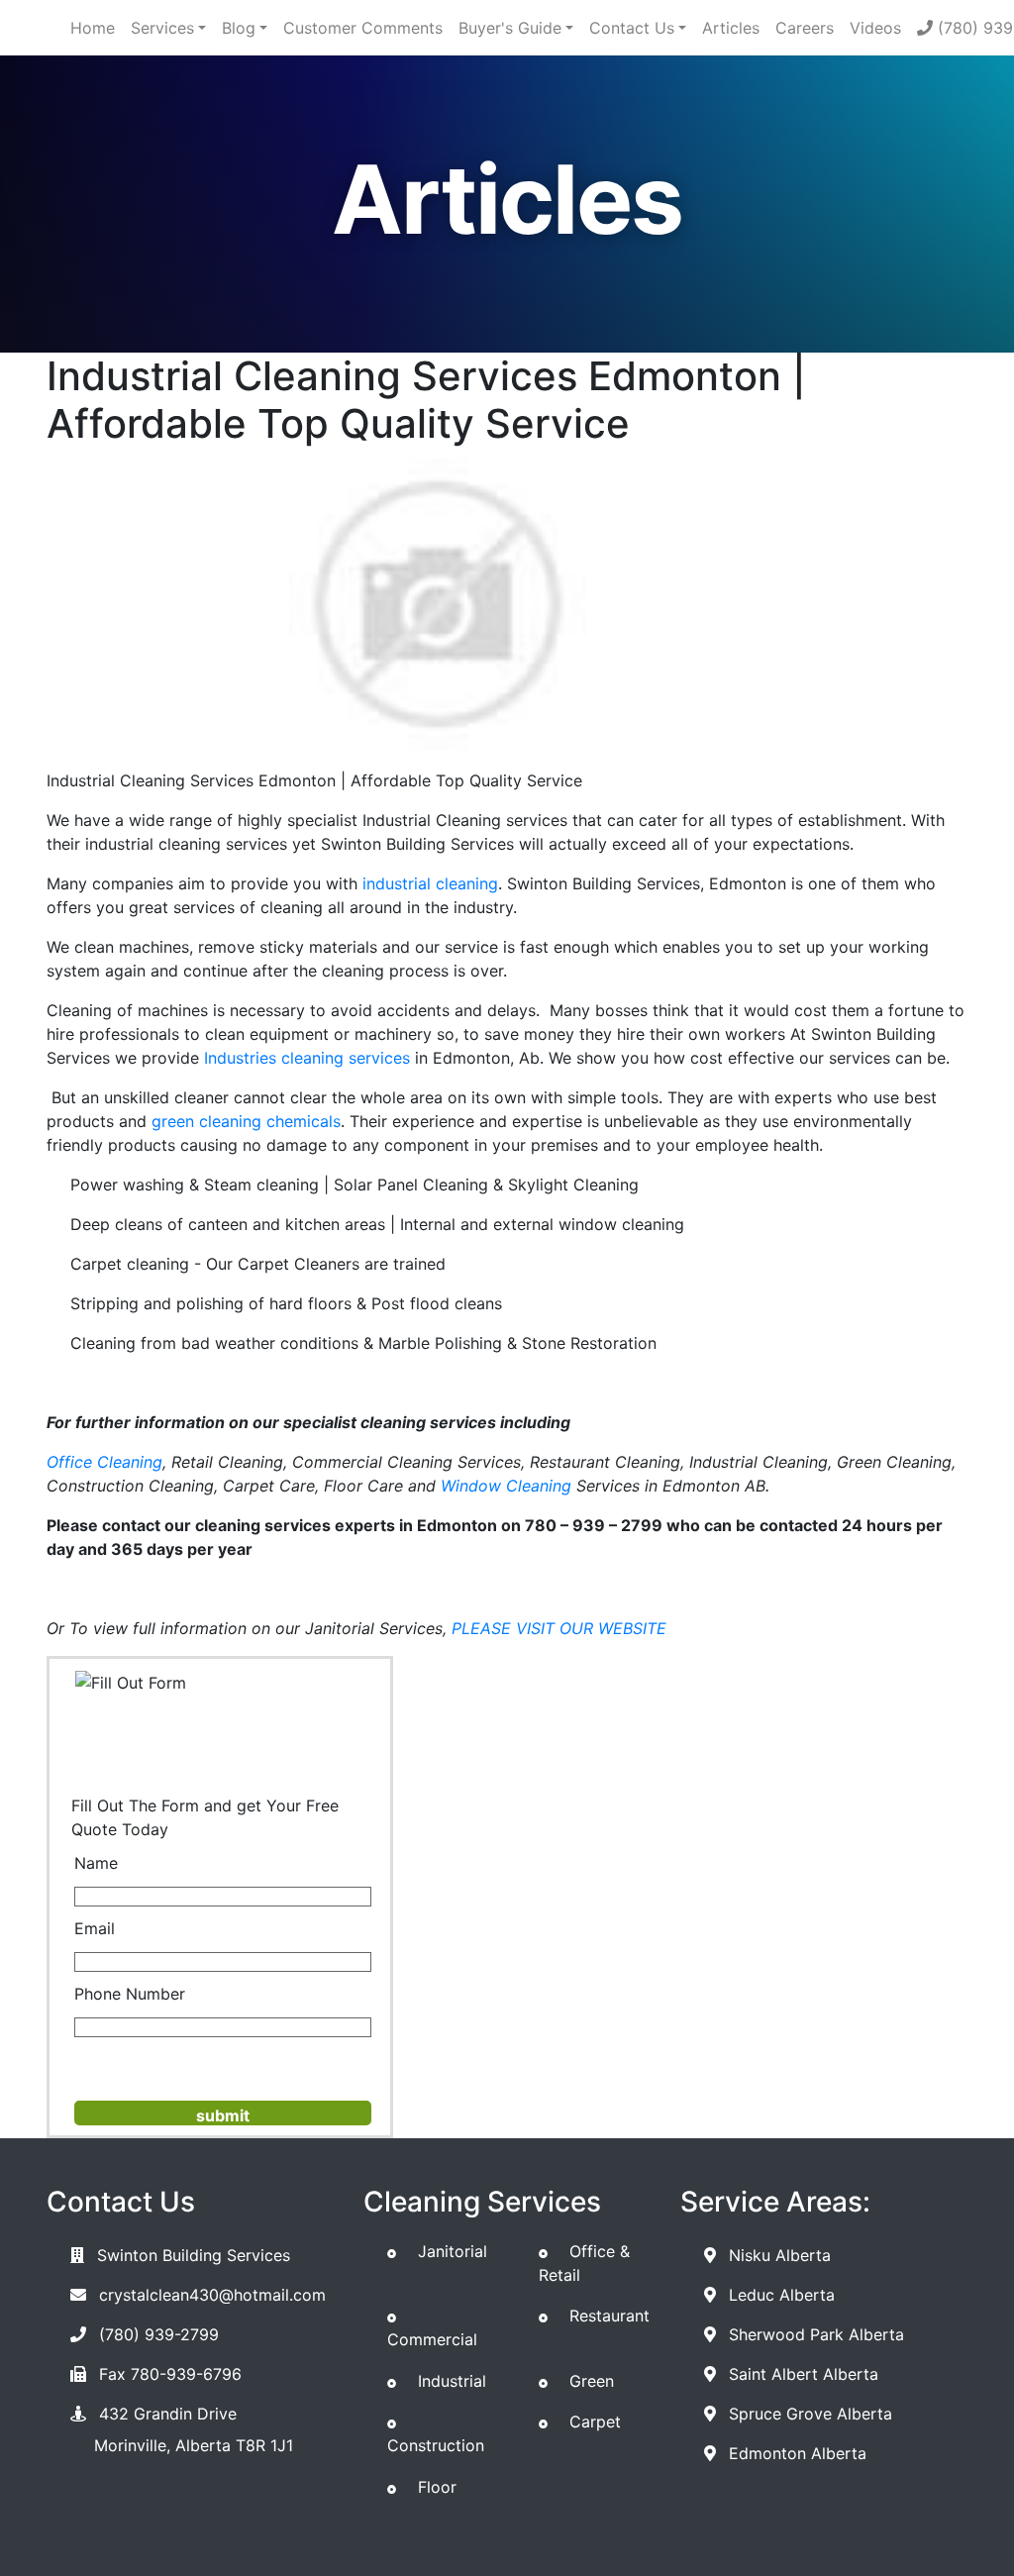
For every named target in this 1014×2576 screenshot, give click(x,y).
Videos (875, 28)
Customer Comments (363, 28)
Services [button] (162, 28)
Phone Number (130, 1994)
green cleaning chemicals (246, 1121)
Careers (805, 28)
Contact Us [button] (632, 28)
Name (96, 1863)
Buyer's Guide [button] (510, 28)
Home (93, 28)
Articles (731, 28)
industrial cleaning (430, 883)
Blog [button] (239, 28)
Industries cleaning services (307, 1058)
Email (95, 1928)
